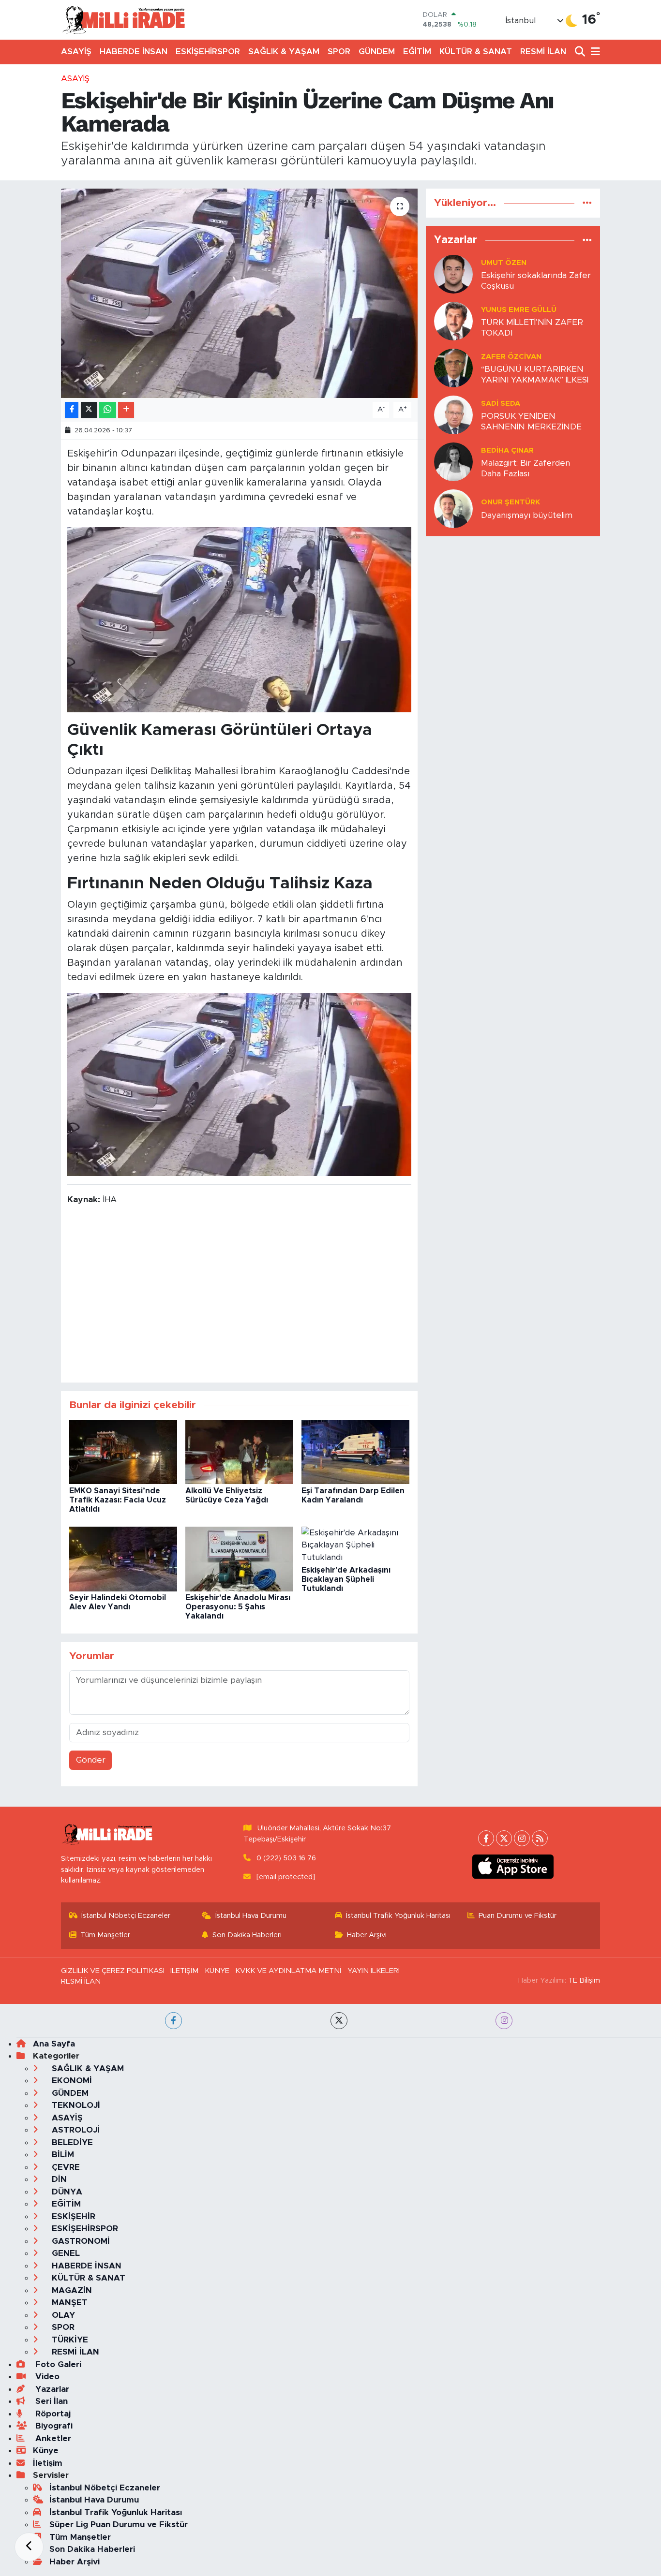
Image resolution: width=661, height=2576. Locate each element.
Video (46, 2377)
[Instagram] (522, 1838)
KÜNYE (217, 1971)
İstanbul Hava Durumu (251, 1916)
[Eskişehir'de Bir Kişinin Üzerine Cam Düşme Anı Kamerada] (239, 293)
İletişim (48, 2463)
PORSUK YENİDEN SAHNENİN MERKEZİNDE (531, 421)
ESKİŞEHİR (72, 2216)
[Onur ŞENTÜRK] (453, 508)
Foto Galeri (57, 2364)
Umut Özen (504, 263)
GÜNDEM (377, 52)
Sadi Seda (501, 404)
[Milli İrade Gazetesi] (123, 20)
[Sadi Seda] (453, 415)
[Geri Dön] (29, 2547)
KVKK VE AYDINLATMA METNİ (288, 1971)
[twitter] (339, 2021)
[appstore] (513, 1867)
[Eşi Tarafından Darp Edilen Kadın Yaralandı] (355, 1451)
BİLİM (62, 2155)
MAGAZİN (71, 2290)
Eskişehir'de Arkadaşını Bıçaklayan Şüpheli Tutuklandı (346, 1579)
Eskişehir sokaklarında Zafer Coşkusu (536, 280)
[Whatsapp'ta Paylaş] (108, 410)
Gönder (91, 1760)
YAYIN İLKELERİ (374, 1971)
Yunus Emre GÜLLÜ (519, 310)
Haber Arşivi (367, 1935)
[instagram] (504, 2021)
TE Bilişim (584, 1980)
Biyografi (53, 2426)
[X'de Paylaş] (89, 410)
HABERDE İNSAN (134, 52)
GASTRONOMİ (80, 2241)
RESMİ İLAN (543, 52)
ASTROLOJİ (75, 2130)
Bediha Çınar (507, 450)
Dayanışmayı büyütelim (527, 515)
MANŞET (68, 2303)
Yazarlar (51, 2389)
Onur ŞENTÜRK (511, 502)
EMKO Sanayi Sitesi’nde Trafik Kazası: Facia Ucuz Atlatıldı (118, 1500)
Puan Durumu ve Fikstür (518, 1916)
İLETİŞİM (184, 1971)
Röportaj (52, 2414)
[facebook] (173, 2021)
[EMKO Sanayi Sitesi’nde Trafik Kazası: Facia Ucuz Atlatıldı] (123, 1451)
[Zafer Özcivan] (453, 368)
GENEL (65, 2253)
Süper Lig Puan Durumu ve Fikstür (119, 2524)
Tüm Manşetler (105, 1935)
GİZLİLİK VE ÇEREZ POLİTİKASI (113, 1971)
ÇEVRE (65, 2167)
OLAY (62, 2315)
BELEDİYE (71, 2142)
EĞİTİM (417, 52)
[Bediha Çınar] (453, 462)
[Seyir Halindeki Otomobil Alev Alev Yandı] (123, 1558)
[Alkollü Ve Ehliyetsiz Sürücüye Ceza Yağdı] (239, 1451)
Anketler (52, 2438)
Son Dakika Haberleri (247, 1935)
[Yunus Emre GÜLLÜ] (453, 321)
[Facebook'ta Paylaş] (72, 410)
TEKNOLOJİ (75, 2105)
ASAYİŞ (76, 52)
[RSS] (540, 1838)
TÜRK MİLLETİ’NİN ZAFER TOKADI (532, 327)
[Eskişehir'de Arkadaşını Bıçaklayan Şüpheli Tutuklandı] (355, 1544)
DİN (58, 2179)
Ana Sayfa (54, 2044)
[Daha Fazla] (126, 410)
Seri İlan (50, 2401)
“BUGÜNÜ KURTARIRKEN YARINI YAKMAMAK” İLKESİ (535, 374)
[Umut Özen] (453, 274)
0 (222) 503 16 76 (286, 1858)
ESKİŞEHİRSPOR (208, 52)
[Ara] (581, 52)
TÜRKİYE (69, 2340)
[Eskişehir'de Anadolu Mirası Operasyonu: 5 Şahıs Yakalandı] (239, 1558)
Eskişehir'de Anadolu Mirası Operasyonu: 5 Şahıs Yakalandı (238, 1607)
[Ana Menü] (594, 52)
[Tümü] (587, 203)
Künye (46, 2451)
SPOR (339, 52)
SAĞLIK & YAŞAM (284, 52)
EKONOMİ (71, 2081)
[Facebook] (486, 1838)
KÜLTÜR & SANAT (476, 52)
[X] (504, 1838)
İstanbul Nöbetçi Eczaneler (126, 1916)
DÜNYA (66, 2192)
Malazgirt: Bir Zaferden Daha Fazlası (526, 468)
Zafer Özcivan (511, 357)
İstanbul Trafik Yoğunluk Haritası (398, 1916)
